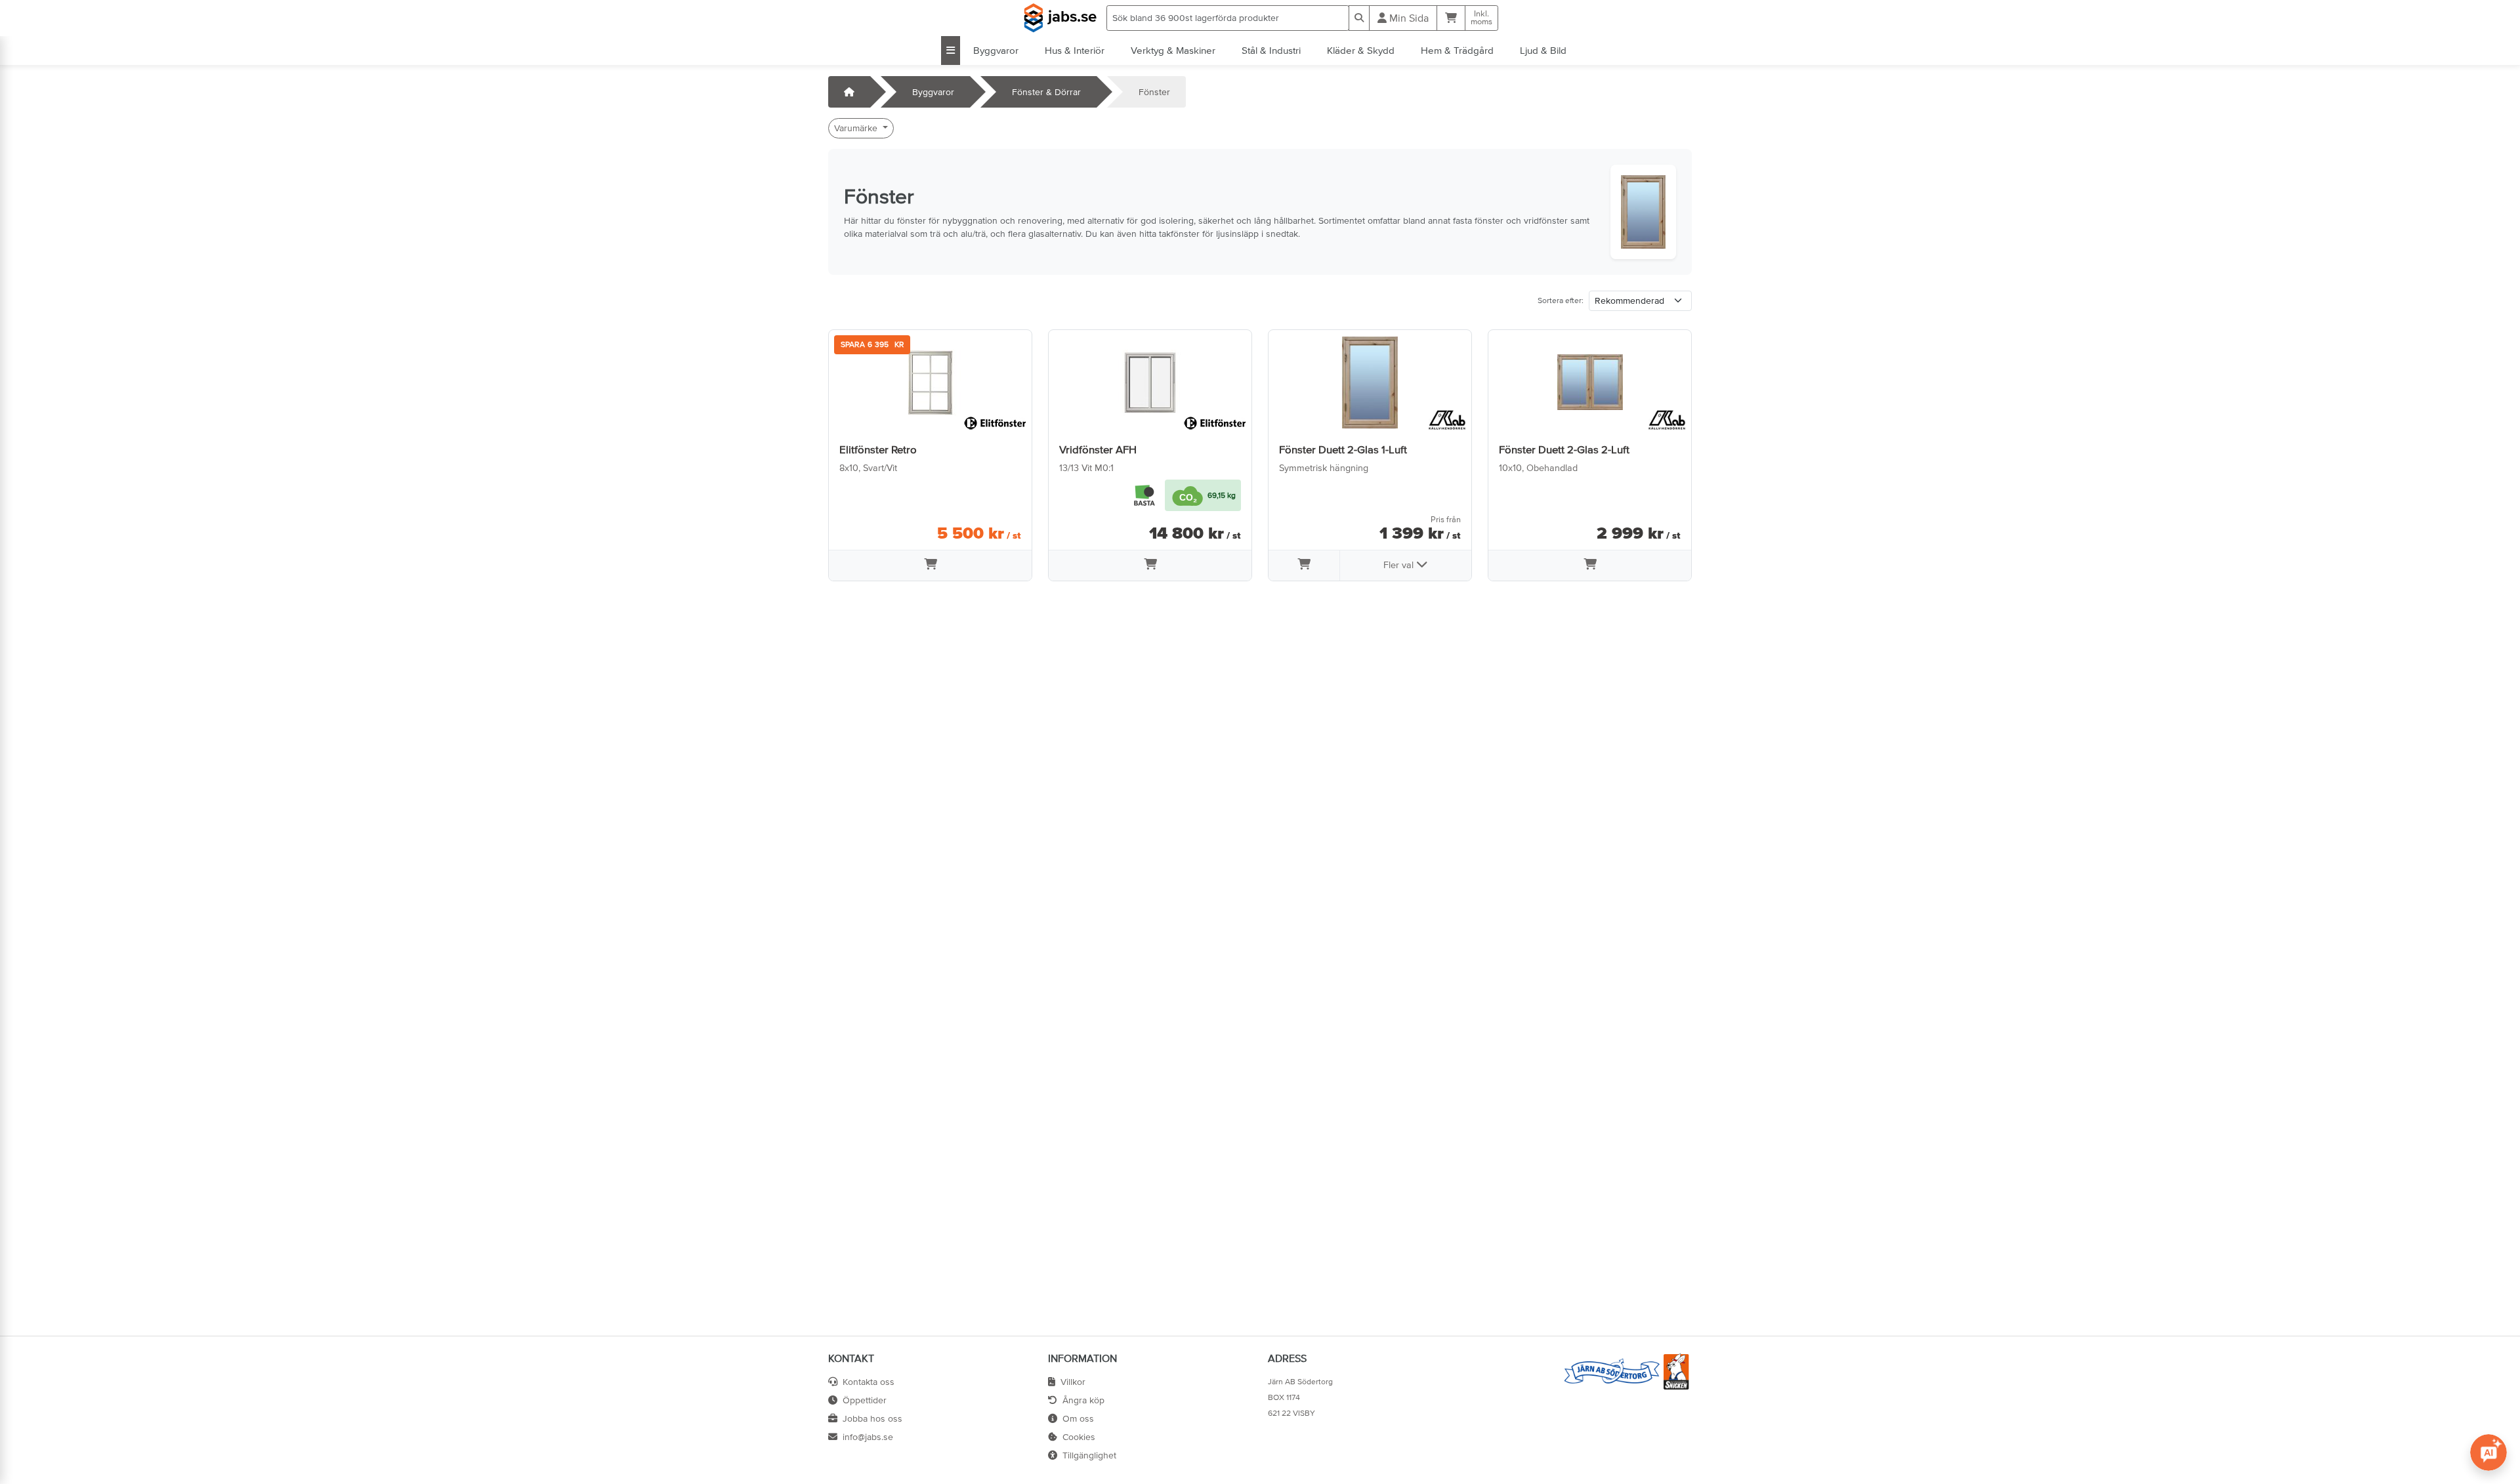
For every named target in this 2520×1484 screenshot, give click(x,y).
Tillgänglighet (1089, 1455)
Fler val (1400, 565)
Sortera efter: (1561, 300)
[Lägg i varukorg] (930, 566)
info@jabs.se (868, 1437)
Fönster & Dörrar (1046, 92)
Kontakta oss (869, 1382)
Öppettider (865, 1400)
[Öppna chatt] (2488, 1453)
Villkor (1073, 1382)
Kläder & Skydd (1361, 50)
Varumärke (857, 128)
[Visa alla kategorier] (951, 51)
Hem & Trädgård (1457, 50)
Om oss (1078, 1418)
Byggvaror (996, 50)
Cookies (1079, 1437)
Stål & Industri (1271, 50)
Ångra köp (1083, 1400)
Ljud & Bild (1543, 50)
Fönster (1154, 92)
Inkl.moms (1481, 18)
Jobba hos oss (872, 1418)
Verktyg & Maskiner (1173, 50)
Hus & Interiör (1075, 50)
